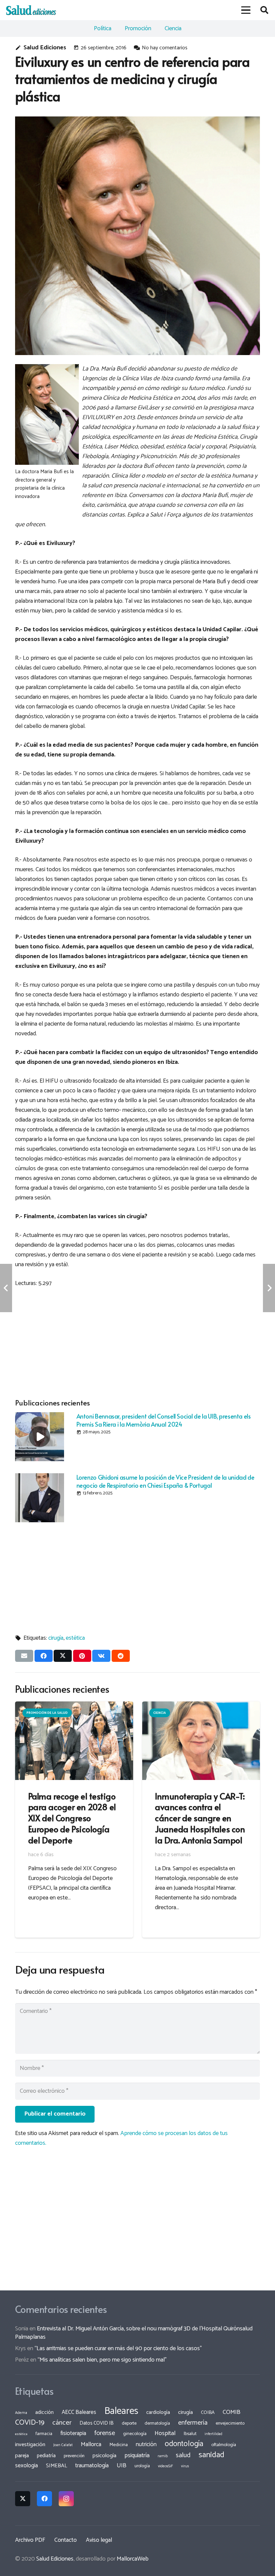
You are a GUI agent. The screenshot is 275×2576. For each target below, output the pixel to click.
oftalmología (224, 2445)
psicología (104, 2456)
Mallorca (91, 2444)
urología (142, 2466)
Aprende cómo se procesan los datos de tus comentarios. (121, 2138)
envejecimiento (230, 2423)
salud (183, 2455)
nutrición (146, 2444)
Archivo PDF (30, 2540)
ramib (163, 2456)
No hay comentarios (165, 48)
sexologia (26, 2466)
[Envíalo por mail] (24, 1656)
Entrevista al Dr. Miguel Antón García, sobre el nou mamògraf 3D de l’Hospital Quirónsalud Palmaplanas (134, 2333)
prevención (74, 2456)
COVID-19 (30, 2423)
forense (105, 2433)
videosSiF (166, 2466)
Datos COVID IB (97, 2423)
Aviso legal (99, 2540)
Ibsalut (190, 2434)
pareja (22, 2456)
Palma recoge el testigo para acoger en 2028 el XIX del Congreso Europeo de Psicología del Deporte (72, 1818)
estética (75, 1638)
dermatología (157, 2423)
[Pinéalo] (82, 1656)
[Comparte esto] (44, 1656)
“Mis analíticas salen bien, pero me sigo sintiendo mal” (102, 2360)
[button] (246, 10)
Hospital (165, 2433)
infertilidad (213, 2434)
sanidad (211, 2455)
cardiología (158, 2412)
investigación (30, 2445)
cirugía (56, 1638)
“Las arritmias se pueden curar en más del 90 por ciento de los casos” (118, 2348)
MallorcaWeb (133, 2559)
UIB (122, 2466)
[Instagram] (66, 2499)
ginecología (135, 2434)
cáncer (62, 2423)
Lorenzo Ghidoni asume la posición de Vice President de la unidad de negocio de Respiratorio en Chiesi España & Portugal (166, 1481)
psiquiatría (137, 2456)
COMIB (232, 2412)
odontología (184, 2444)
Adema (21, 2413)
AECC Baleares (79, 2412)
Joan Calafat (63, 2445)
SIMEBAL (57, 2466)
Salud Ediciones (45, 48)
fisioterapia (73, 2433)
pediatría (46, 2456)
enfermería (193, 2423)
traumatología (92, 2466)
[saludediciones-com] (31, 10)
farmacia (44, 2434)
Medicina (119, 2445)
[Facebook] (44, 2499)
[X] (23, 2499)
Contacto (66, 2540)
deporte (129, 2423)
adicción (44, 2413)
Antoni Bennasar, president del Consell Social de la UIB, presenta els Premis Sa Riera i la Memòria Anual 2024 (164, 1420)
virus (185, 2466)
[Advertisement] (137, 1341)
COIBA (208, 2413)
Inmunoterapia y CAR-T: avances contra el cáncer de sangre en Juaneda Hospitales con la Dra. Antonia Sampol (200, 1818)
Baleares (121, 2411)
